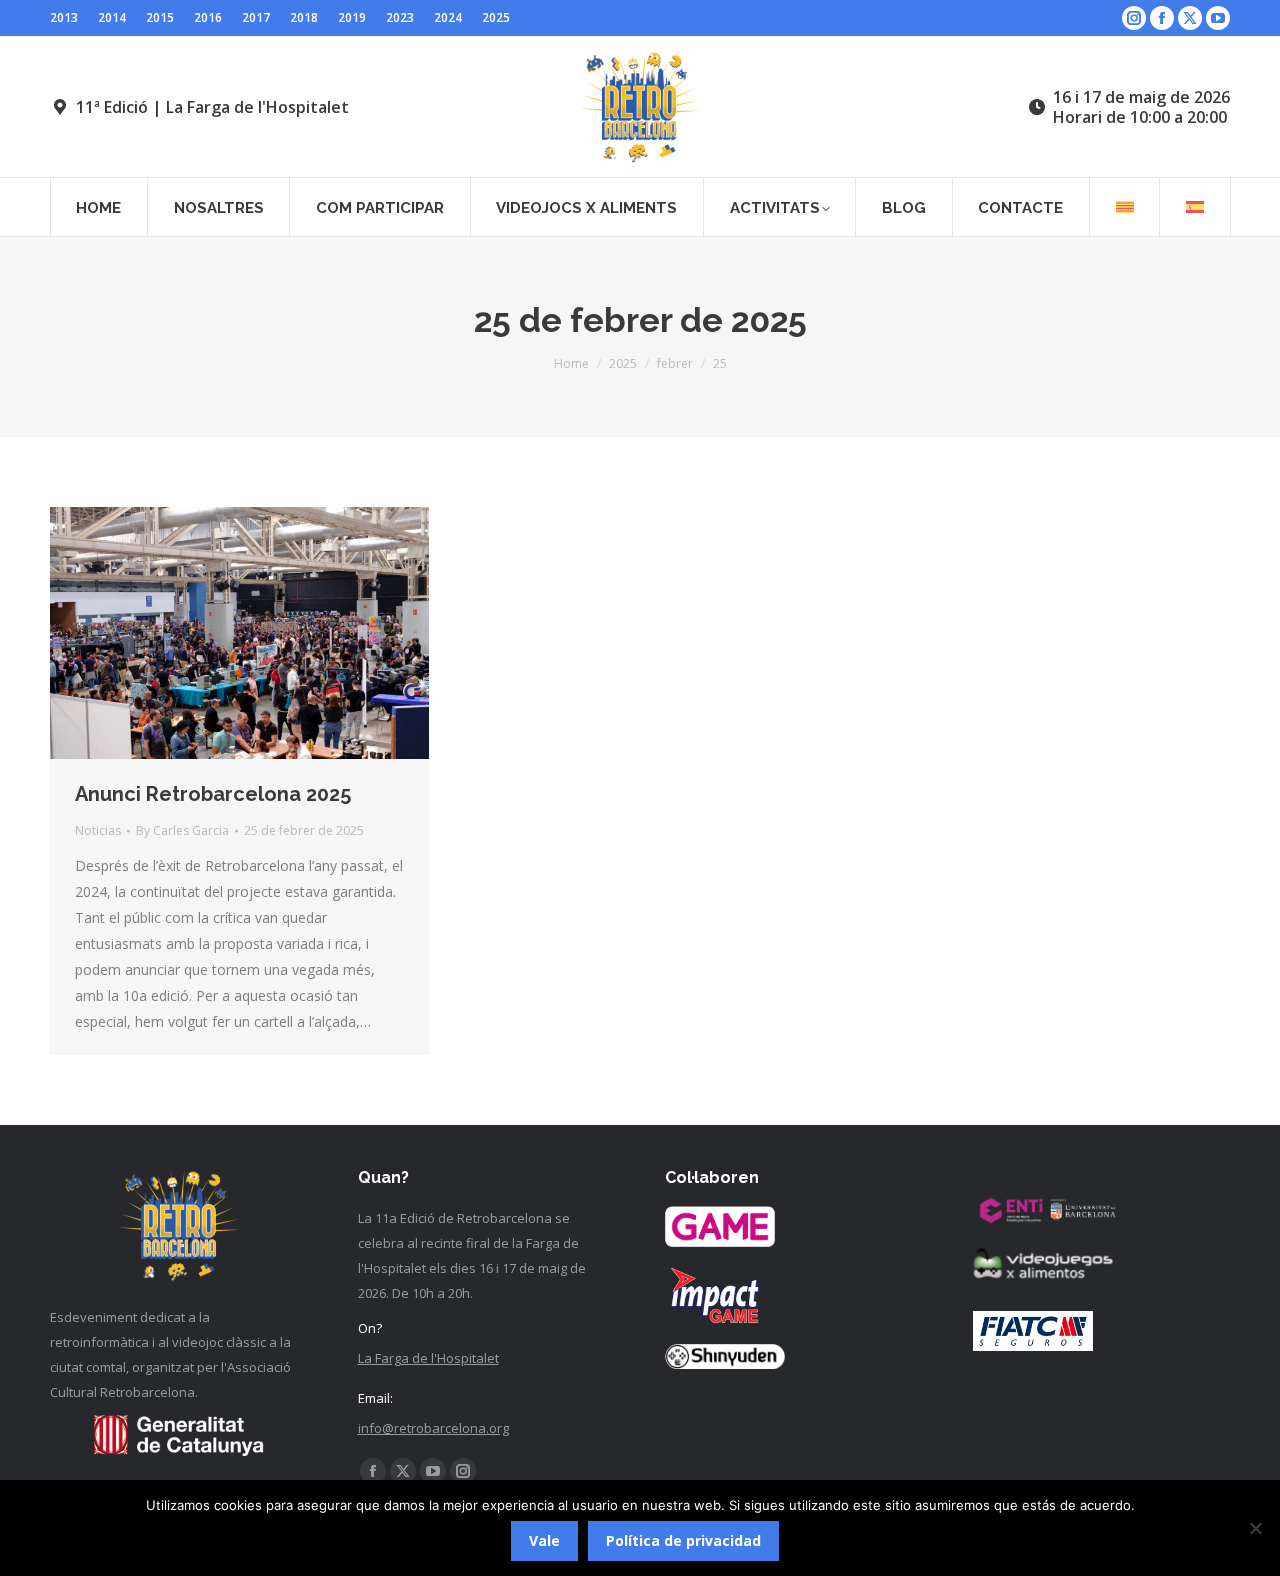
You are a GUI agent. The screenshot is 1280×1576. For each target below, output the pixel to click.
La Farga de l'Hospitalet (428, 1358)
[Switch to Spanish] (1195, 207)
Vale (544, 1540)
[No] (1255, 1528)
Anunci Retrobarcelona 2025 (213, 794)
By (182, 830)
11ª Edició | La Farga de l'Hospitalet (212, 107)
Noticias (98, 830)
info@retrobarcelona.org (433, 1428)
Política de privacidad (683, 1540)
